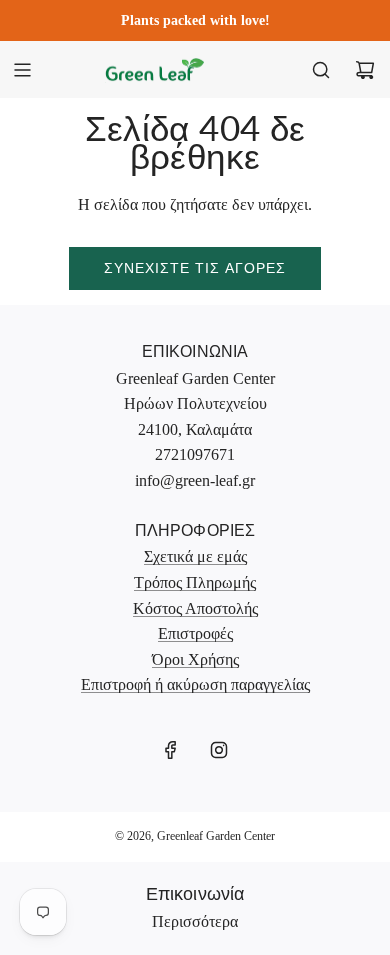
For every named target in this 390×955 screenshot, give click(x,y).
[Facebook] (171, 750)
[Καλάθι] (365, 70)
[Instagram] (219, 750)
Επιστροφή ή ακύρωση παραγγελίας (195, 684)
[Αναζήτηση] (321, 70)
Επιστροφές (195, 633)
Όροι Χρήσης (195, 659)
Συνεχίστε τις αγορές (195, 267)
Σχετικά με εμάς (195, 556)
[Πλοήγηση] (22, 70)
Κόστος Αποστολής (195, 608)
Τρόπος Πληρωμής (195, 582)
